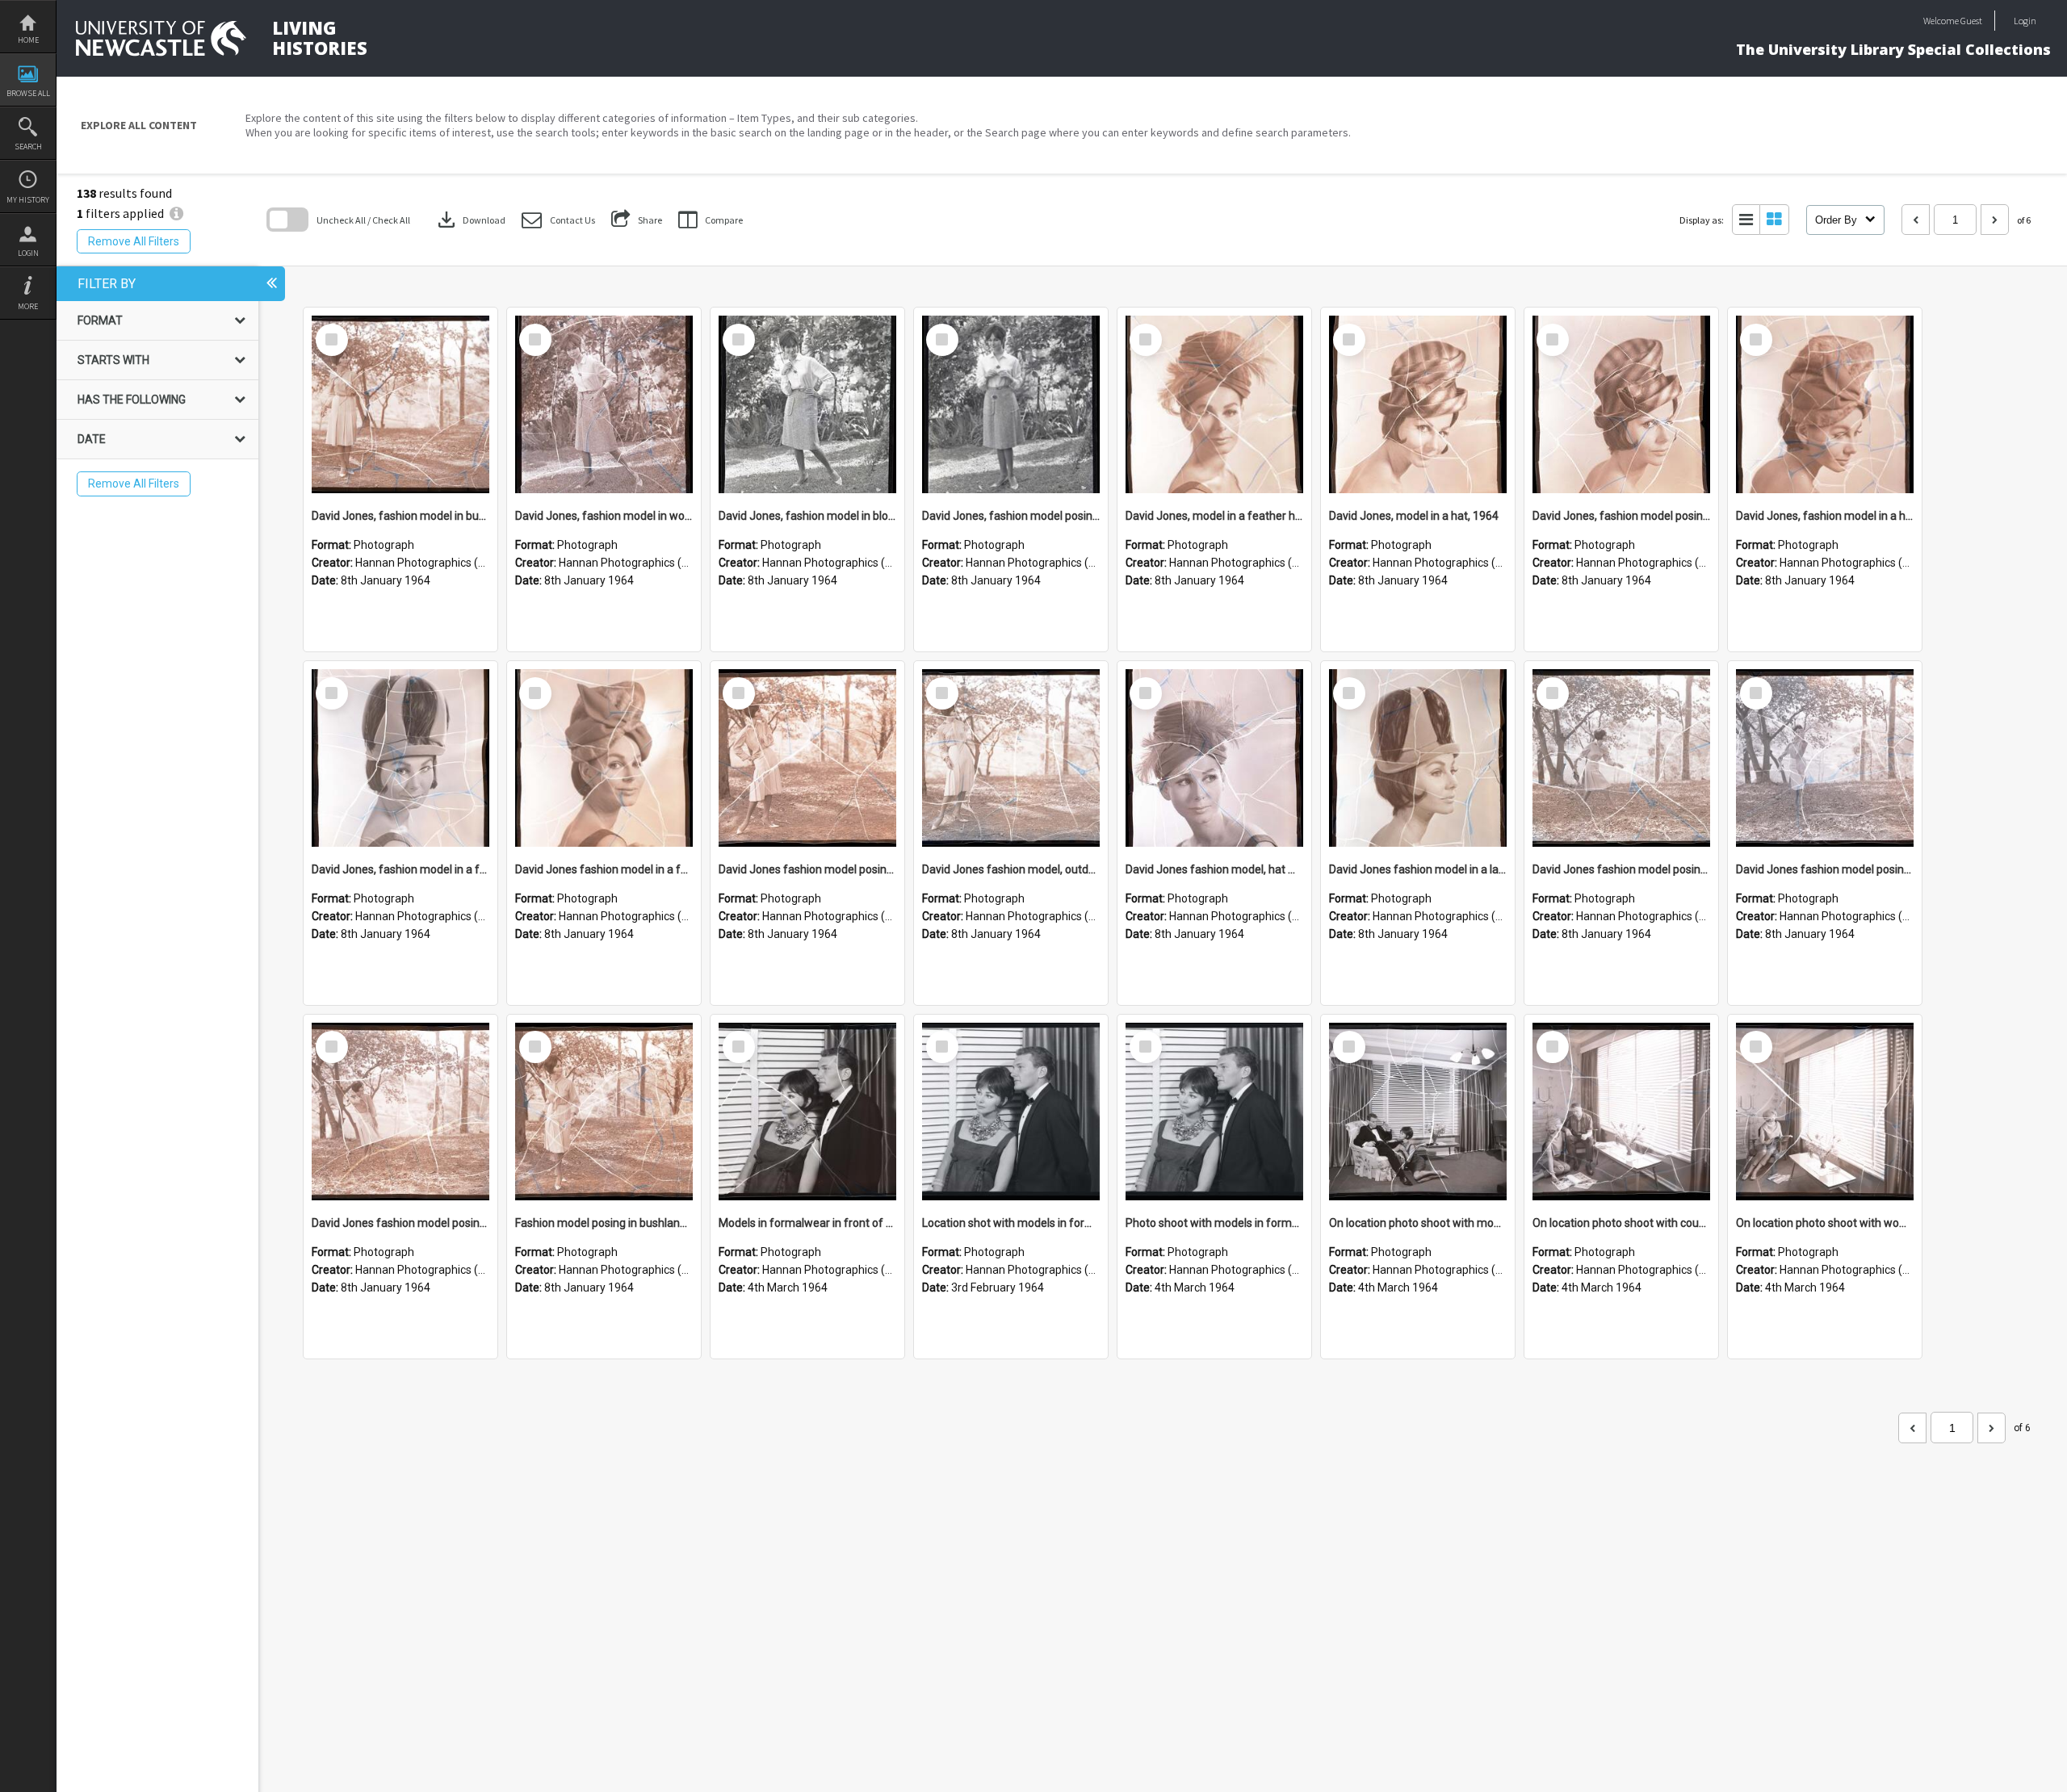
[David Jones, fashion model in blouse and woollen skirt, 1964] (807, 404)
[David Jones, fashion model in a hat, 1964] (1825, 404)
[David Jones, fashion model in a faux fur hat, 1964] (400, 758)
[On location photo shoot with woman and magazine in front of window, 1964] (1825, 1112)
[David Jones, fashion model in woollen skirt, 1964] (604, 404)
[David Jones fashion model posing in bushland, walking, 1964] (1621, 758)
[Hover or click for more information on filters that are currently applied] (176, 213)
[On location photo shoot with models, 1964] (1418, 1112)
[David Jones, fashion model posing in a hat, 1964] (1621, 404)
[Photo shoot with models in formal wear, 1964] (1214, 1112)
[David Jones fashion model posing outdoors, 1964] (807, 758)
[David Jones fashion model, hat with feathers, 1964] (1214, 758)
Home (28, 40)
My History (28, 200)
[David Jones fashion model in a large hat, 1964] (1418, 758)
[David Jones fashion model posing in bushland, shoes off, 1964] (1825, 758)
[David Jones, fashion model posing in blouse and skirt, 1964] (1011, 404)
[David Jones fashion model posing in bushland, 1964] (400, 1112)
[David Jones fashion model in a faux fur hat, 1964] (604, 758)
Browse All (28, 93)
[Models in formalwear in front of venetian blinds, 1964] (807, 1112)
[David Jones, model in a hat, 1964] (1418, 404)
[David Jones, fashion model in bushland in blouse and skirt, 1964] (400, 404)
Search (28, 147)
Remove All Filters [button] (134, 241)
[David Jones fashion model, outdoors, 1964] (1011, 758)
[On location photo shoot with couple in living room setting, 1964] (1621, 1112)
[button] (558, 220)
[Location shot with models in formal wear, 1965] (1011, 1112)
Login (28, 253)
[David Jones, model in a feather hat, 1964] (1214, 404)
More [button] (28, 306)
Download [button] (470, 220)
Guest (1971, 21)
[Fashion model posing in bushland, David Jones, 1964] (604, 1112)
